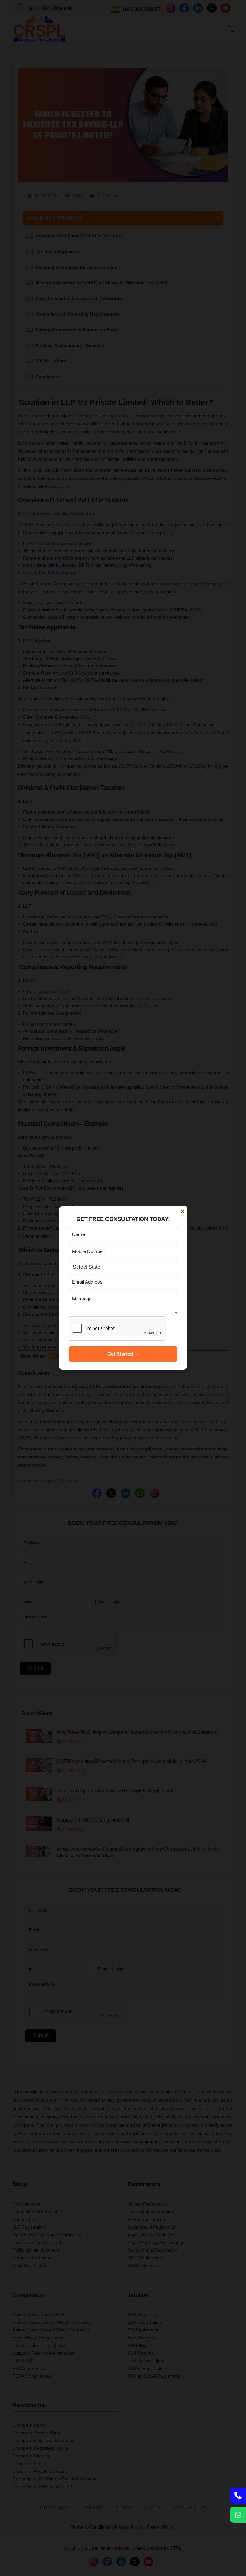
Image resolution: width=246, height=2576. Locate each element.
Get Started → (123, 1354)
